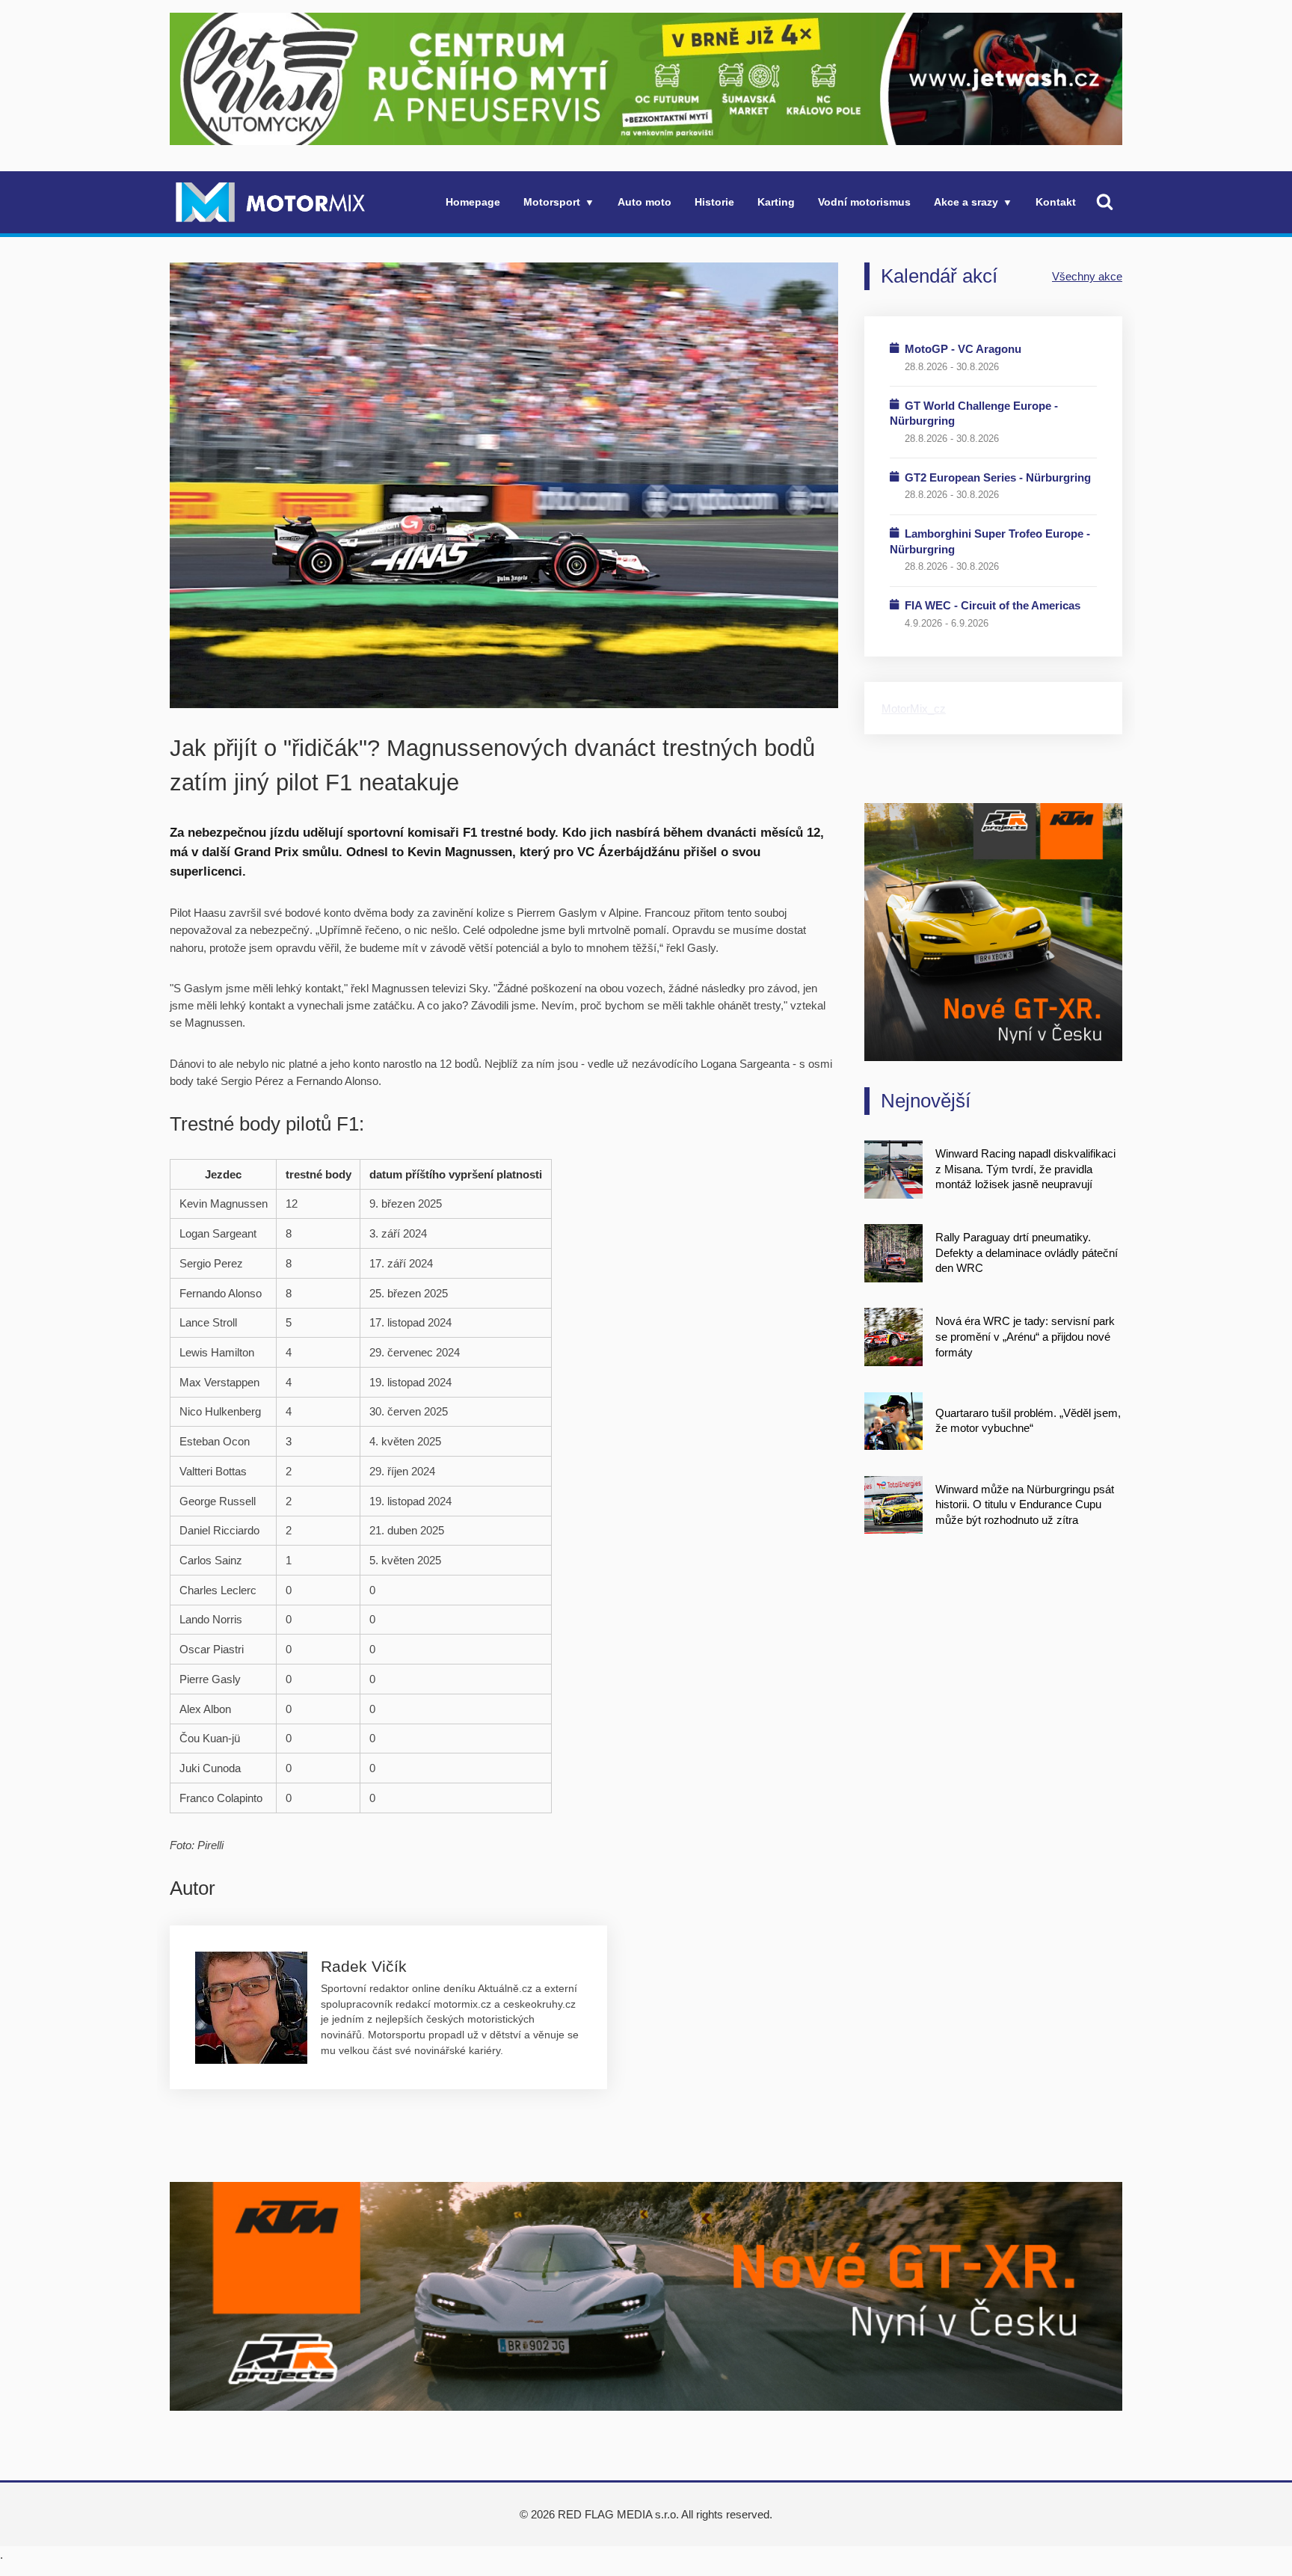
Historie (714, 202)
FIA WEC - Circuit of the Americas (993, 605)
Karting (776, 202)
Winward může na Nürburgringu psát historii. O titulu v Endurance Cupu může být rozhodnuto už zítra (1025, 1504)
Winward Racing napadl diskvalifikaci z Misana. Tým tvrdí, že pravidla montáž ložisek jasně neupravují (1025, 1169)
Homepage (473, 202)
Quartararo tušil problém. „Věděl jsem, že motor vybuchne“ (1028, 1421)
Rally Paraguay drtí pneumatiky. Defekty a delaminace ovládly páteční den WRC (1027, 1252)
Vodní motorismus (864, 202)
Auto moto (645, 202)
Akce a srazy (966, 202)
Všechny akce (1087, 276)
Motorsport (552, 202)
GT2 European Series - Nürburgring (998, 477)
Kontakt (1056, 202)
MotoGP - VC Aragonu (963, 349)
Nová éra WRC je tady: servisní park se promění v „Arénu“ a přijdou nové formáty (1025, 1336)
